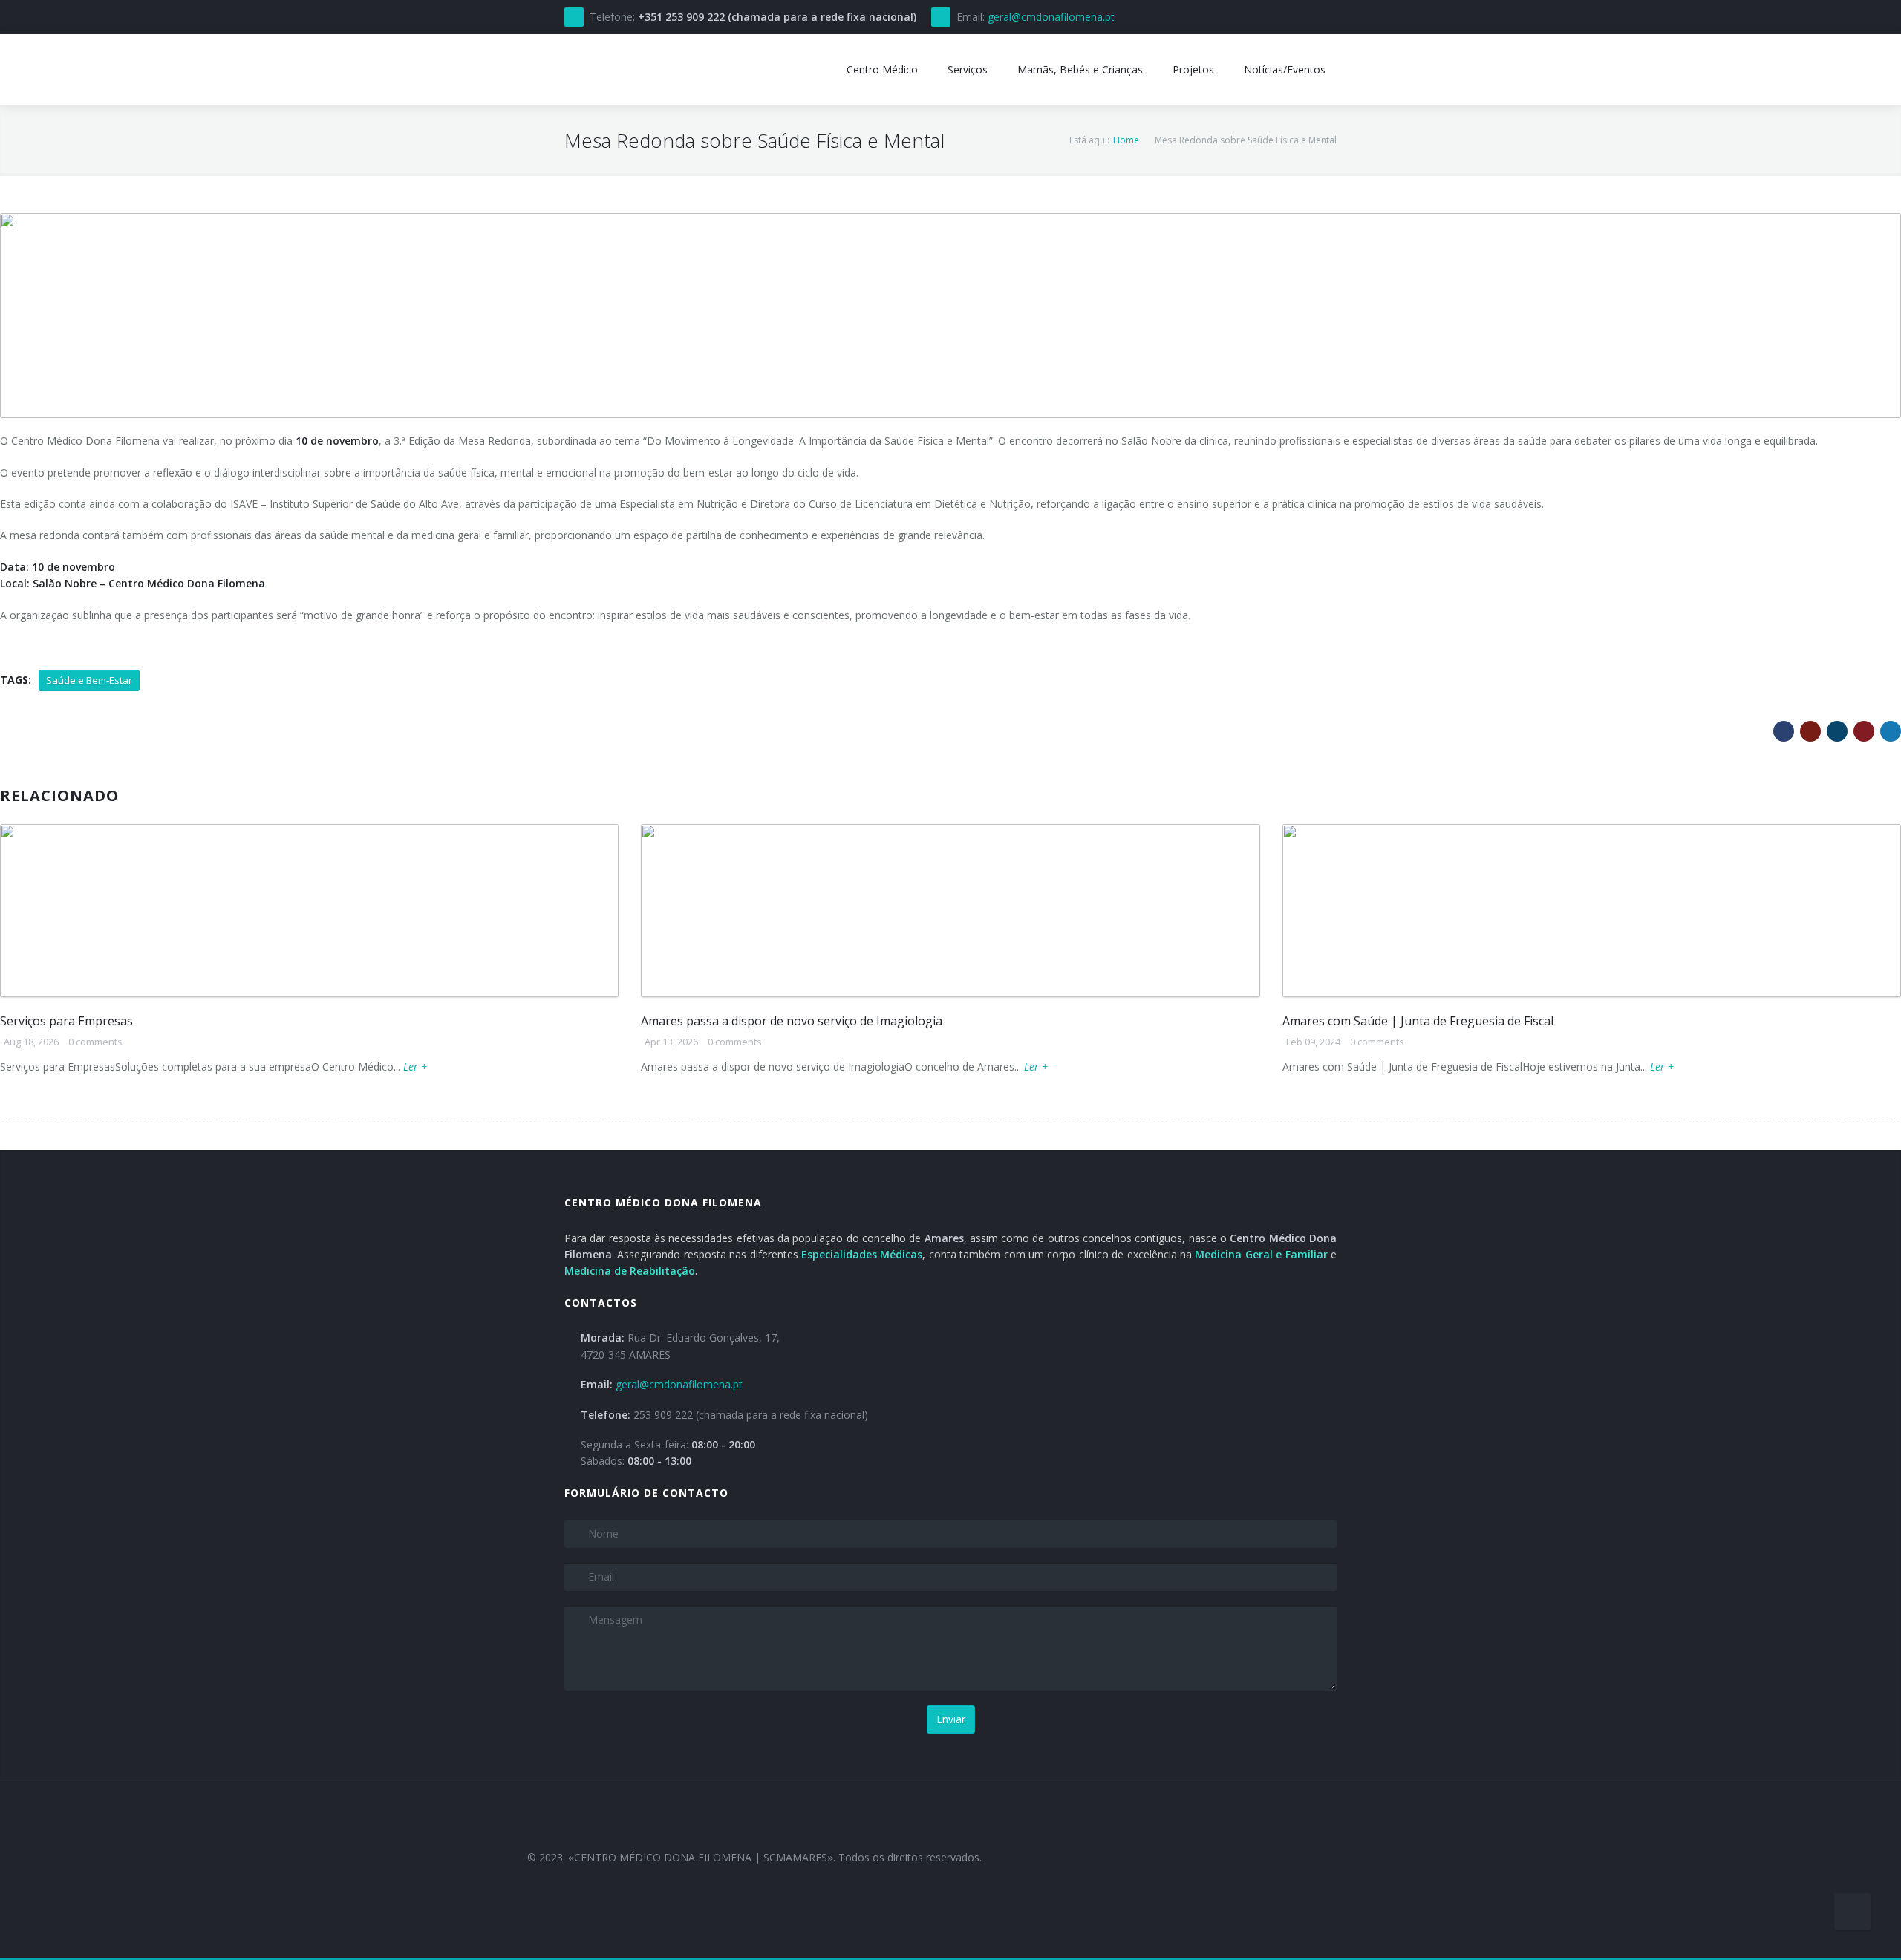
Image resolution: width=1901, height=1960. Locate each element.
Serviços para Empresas (66, 1021)
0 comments (95, 1042)
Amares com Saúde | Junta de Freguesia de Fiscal (1418, 1021)
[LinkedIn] (1837, 731)
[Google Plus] (1810, 731)
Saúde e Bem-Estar (89, 680)
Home (1126, 140)
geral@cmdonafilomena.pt (1051, 17)
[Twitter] (1891, 731)
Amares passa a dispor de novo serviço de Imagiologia (792, 1021)
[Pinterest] (1864, 731)
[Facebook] (1784, 731)
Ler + (415, 1066)
